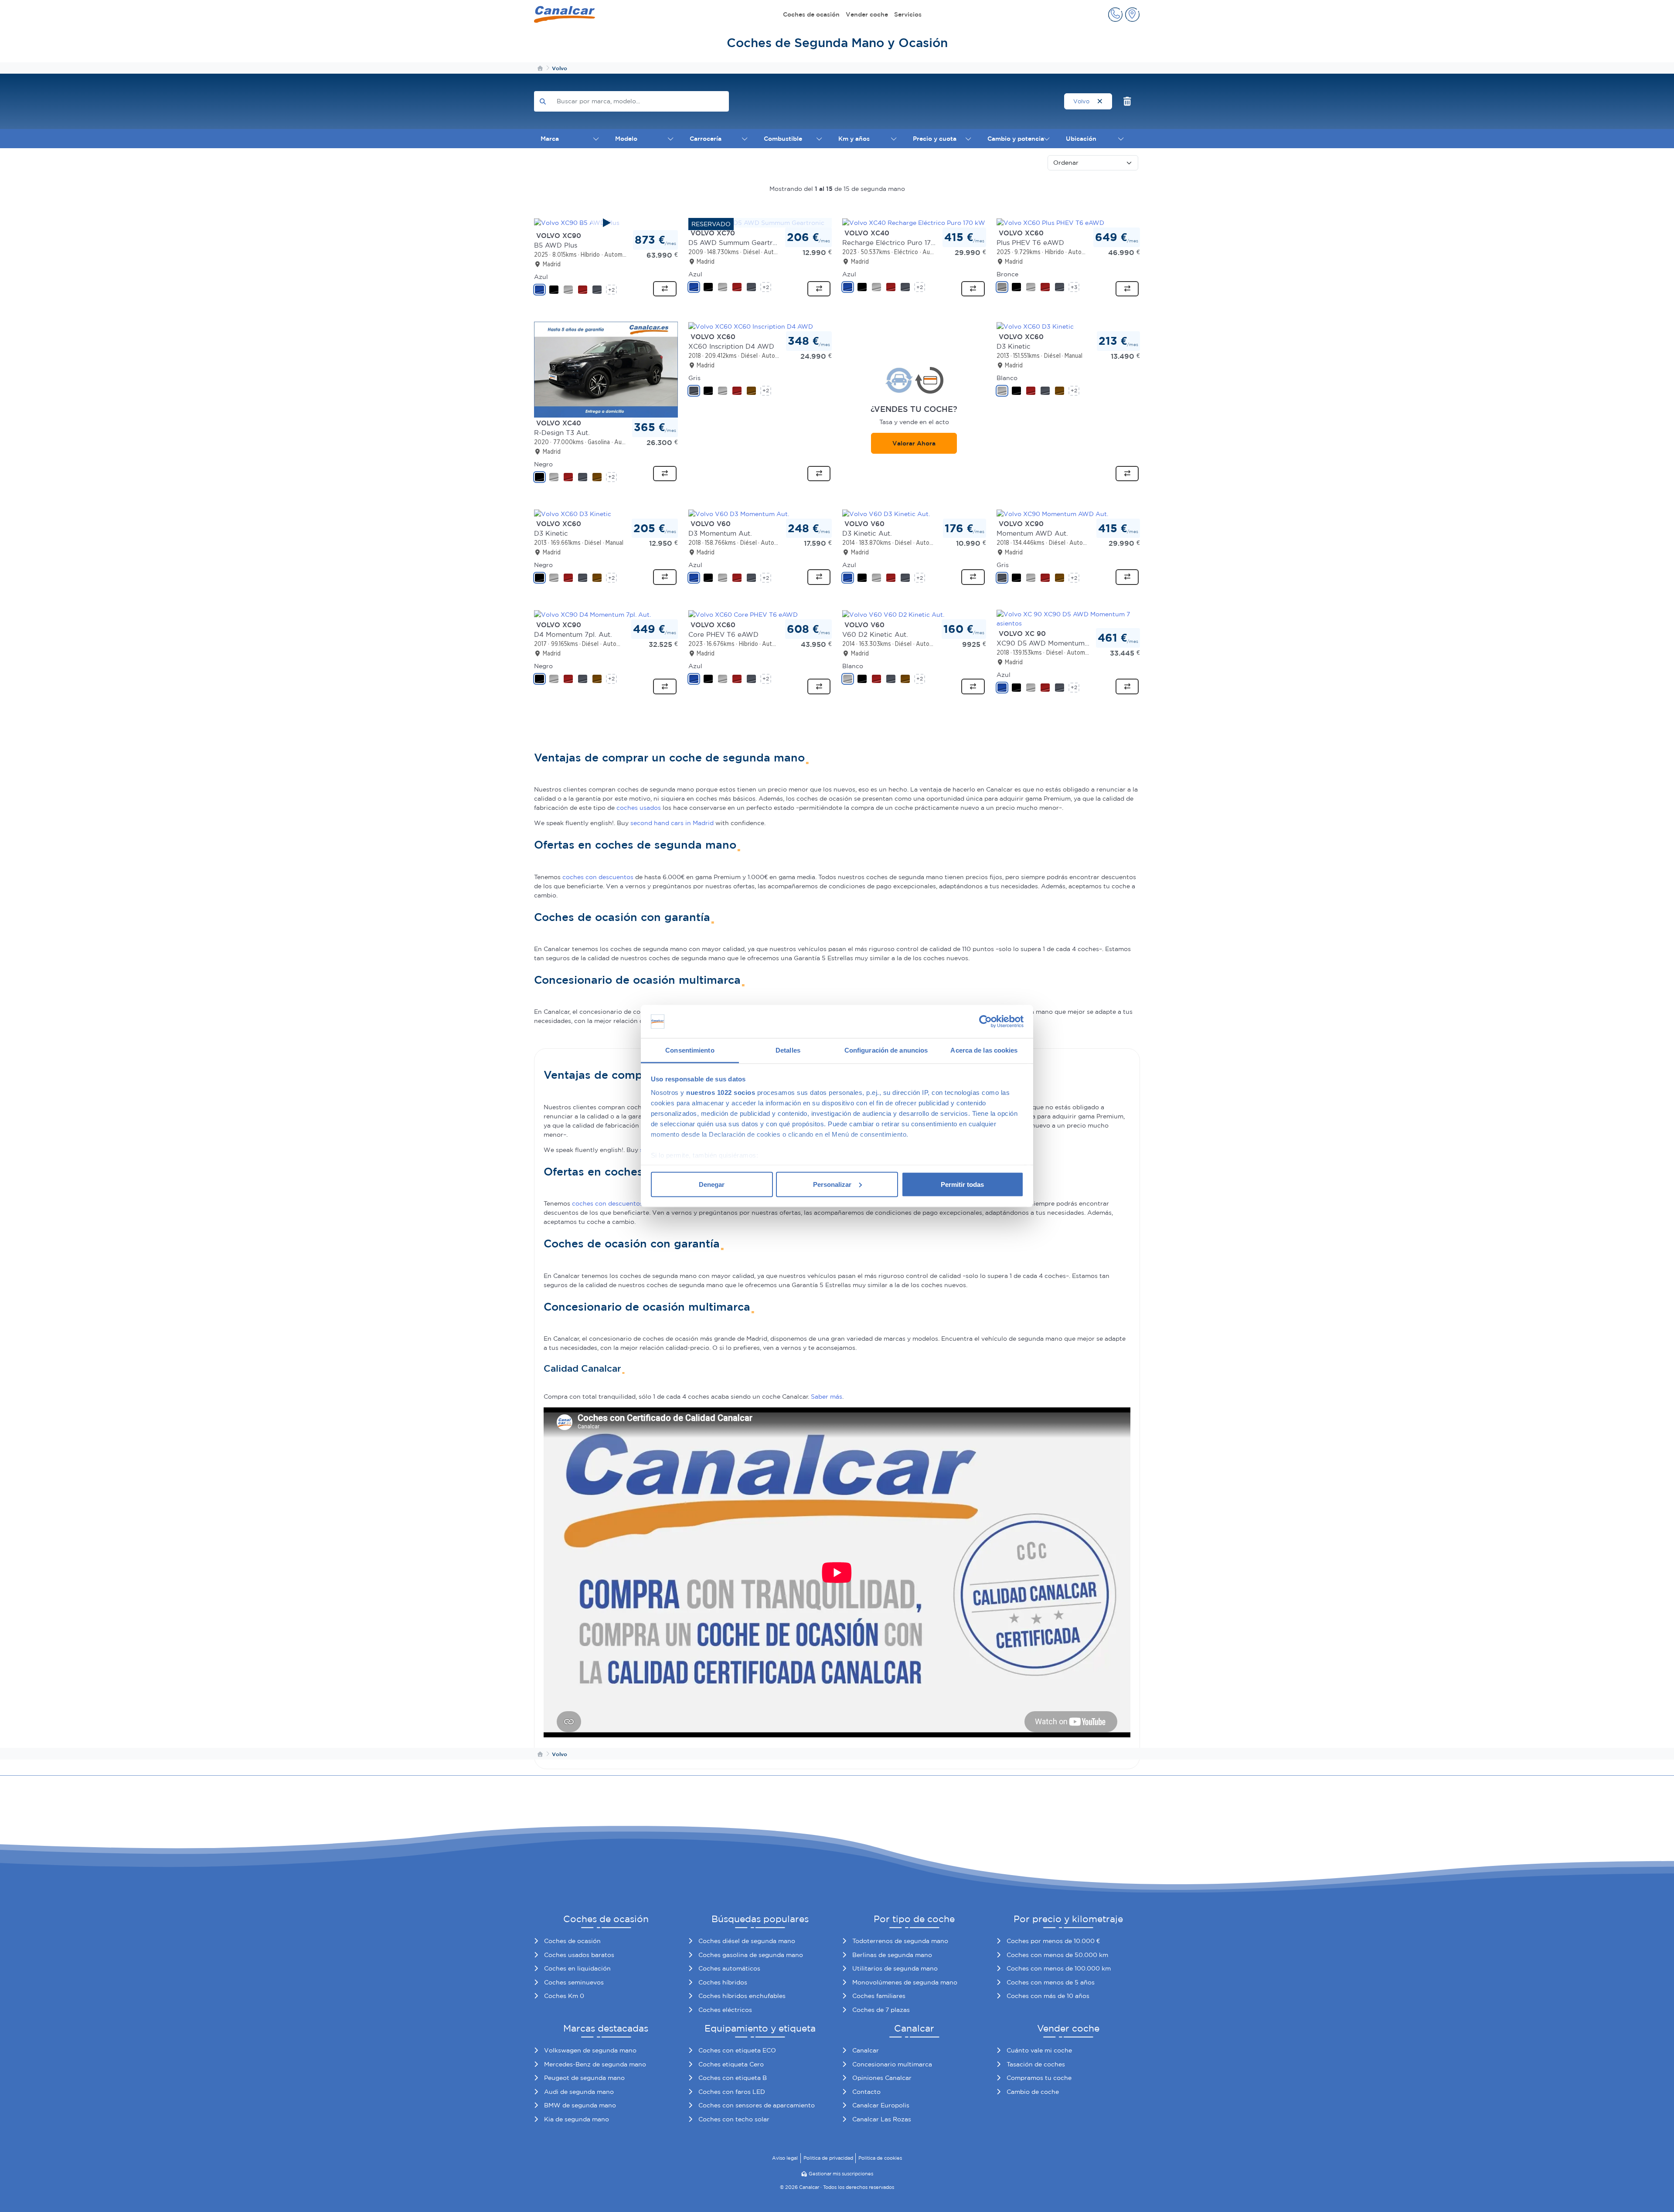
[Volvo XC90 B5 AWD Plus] (606, 223)
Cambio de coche (1033, 2092)
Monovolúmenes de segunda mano (905, 1982)
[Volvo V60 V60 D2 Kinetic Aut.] (893, 614)
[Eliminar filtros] (1128, 101)
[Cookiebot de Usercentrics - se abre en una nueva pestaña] (985, 1022)
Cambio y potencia (1016, 139)
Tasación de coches (1036, 2064)
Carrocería (706, 139)
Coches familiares (879, 1996)
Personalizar (832, 1184)
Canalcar (866, 2050)
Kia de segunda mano (577, 2119)
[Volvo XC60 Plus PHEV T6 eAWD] (1050, 222)
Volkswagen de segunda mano (590, 2050)
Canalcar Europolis (881, 2105)
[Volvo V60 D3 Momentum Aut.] (739, 513)
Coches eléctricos (725, 2010)
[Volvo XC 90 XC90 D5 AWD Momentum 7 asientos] (1068, 618)
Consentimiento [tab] (690, 1050)
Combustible (783, 139)
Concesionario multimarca (892, 2064)
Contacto (866, 2092)
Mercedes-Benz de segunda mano (595, 2064)
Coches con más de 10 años (1048, 1996)
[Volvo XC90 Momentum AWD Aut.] (1052, 513)
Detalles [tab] (788, 1050)
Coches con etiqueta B (733, 2078)
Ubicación (1081, 139)
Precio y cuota (935, 139)
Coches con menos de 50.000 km (1057, 1955)
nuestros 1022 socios (721, 1092)
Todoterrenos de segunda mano (900, 1941)
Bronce (1007, 274)
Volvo (1082, 101)
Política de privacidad (828, 2158)
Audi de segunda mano (579, 2092)
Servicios (908, 14)
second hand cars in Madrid (672, 823)
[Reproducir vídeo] (606, 223)
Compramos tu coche (1039, 2078)
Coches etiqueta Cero (731, 2064)
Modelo (626, 139)
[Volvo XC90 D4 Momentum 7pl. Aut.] (592, 614)
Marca (550, 139)
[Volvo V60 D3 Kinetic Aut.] (886, 513)
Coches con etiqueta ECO (737, 2050)
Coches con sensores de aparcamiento (757, 2105)
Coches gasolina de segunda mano (751, 1955)
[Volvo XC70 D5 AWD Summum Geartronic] (756, 222)
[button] (1115, 15)
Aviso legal (785, 2158)
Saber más (827, 1397)
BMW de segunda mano (580, 2105)
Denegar (712, 1184)
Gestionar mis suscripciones (841, 2174)
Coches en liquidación (577, 1968)
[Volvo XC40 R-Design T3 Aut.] (606, 369)
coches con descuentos (598, 877)
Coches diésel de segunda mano (747, 1941)
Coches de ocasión (811, 14)
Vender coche (867, 14)
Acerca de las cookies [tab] (984, 1050)
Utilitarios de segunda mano (895, 1968)
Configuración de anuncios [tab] (886, 1050)
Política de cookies (880, 2158)
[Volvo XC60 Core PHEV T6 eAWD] (743, 614)
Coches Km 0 (564, 1996)
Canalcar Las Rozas (882, 2119)
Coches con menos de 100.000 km (1059, 1968)
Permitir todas (962, 1184)
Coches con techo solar (734, 2119)
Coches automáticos (729, 1968)
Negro (543, 464)
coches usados (639, 808)
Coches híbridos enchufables (742, 1996)
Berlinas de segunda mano (892, 1955)
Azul (541, 277)
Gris (694, 378)
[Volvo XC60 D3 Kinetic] (1035, 326)
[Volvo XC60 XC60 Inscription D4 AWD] (751, 326)
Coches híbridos (723, 1982)
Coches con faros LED (732, 2092)
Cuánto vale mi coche (1039, 2050)
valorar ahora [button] (914, 443)
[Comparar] (665, 289)
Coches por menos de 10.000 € (1053, 1941)
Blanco (1007, 378)
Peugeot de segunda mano (584, 2078)
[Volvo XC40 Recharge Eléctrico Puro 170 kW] (914, 222)
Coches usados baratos (579, 1955)
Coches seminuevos (574, 1982)
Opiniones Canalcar (882, 2078)
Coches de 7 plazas (881, 2010)
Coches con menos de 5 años (1051, 1982)
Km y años (854, 139)
